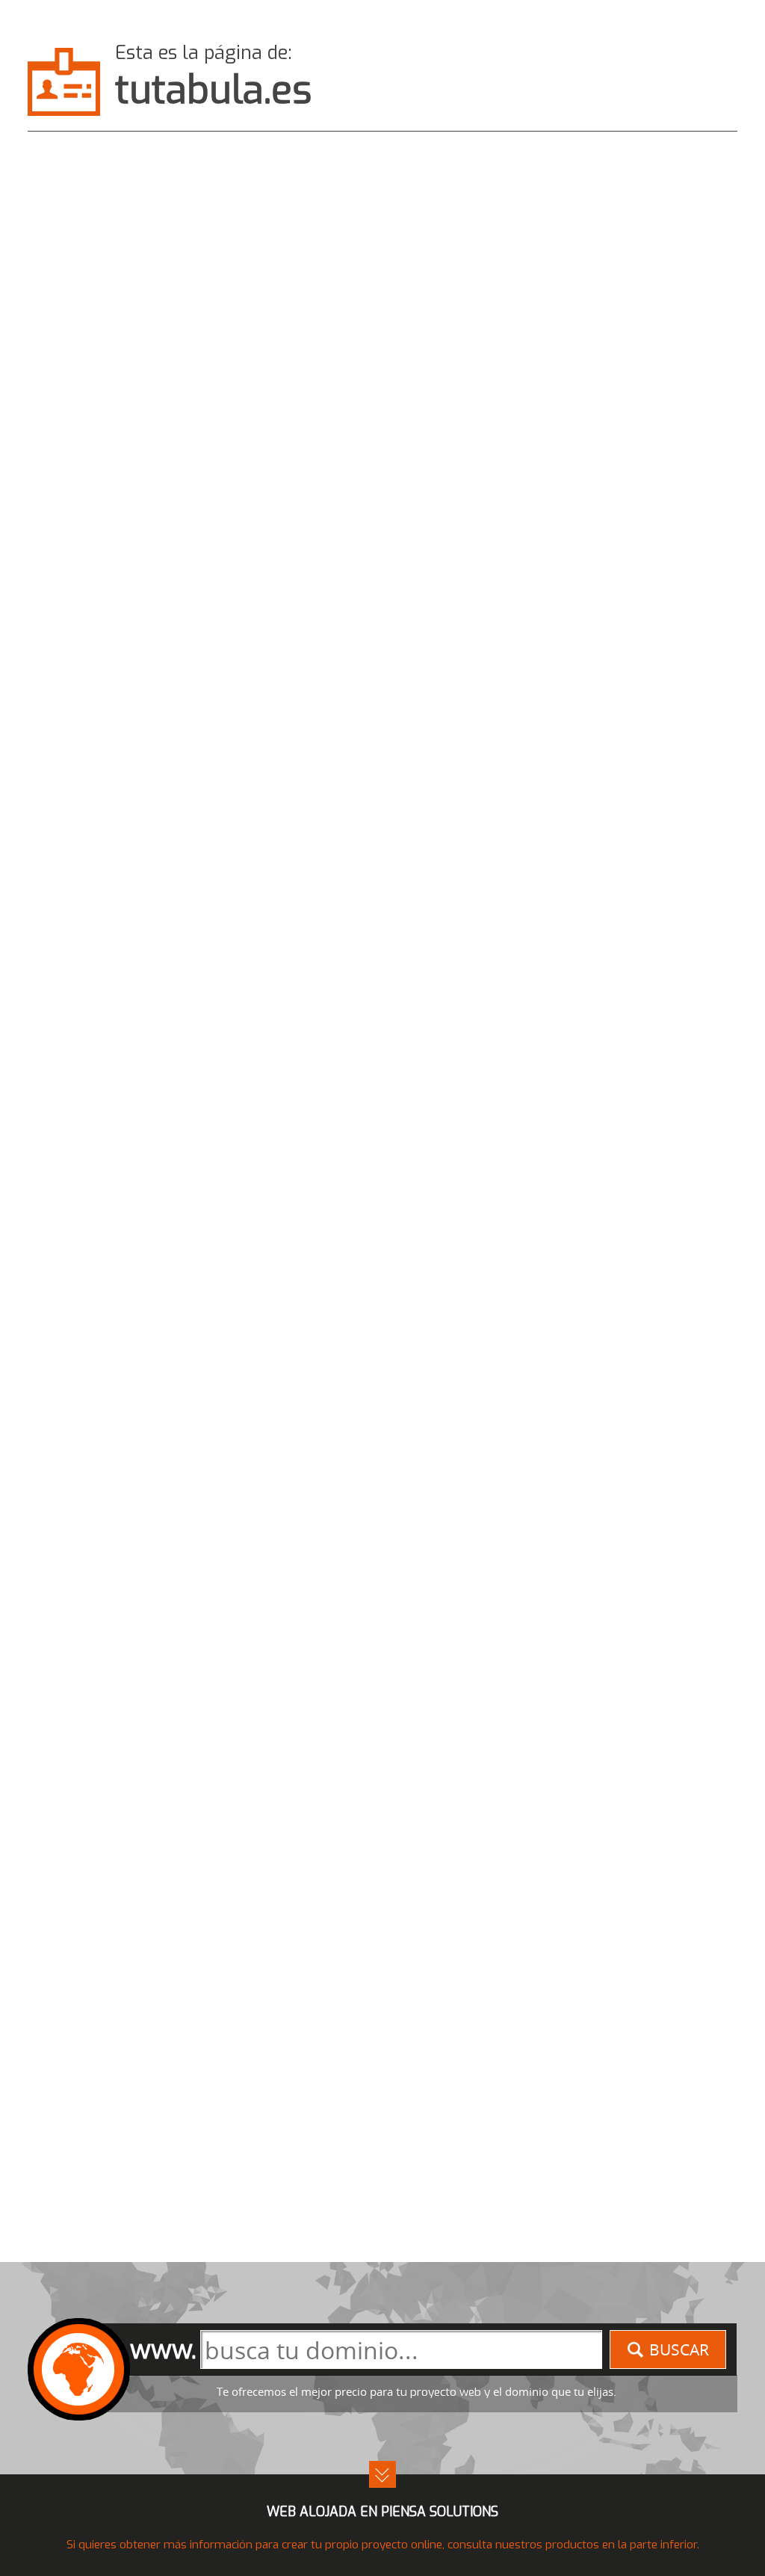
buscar (679, 2349)
